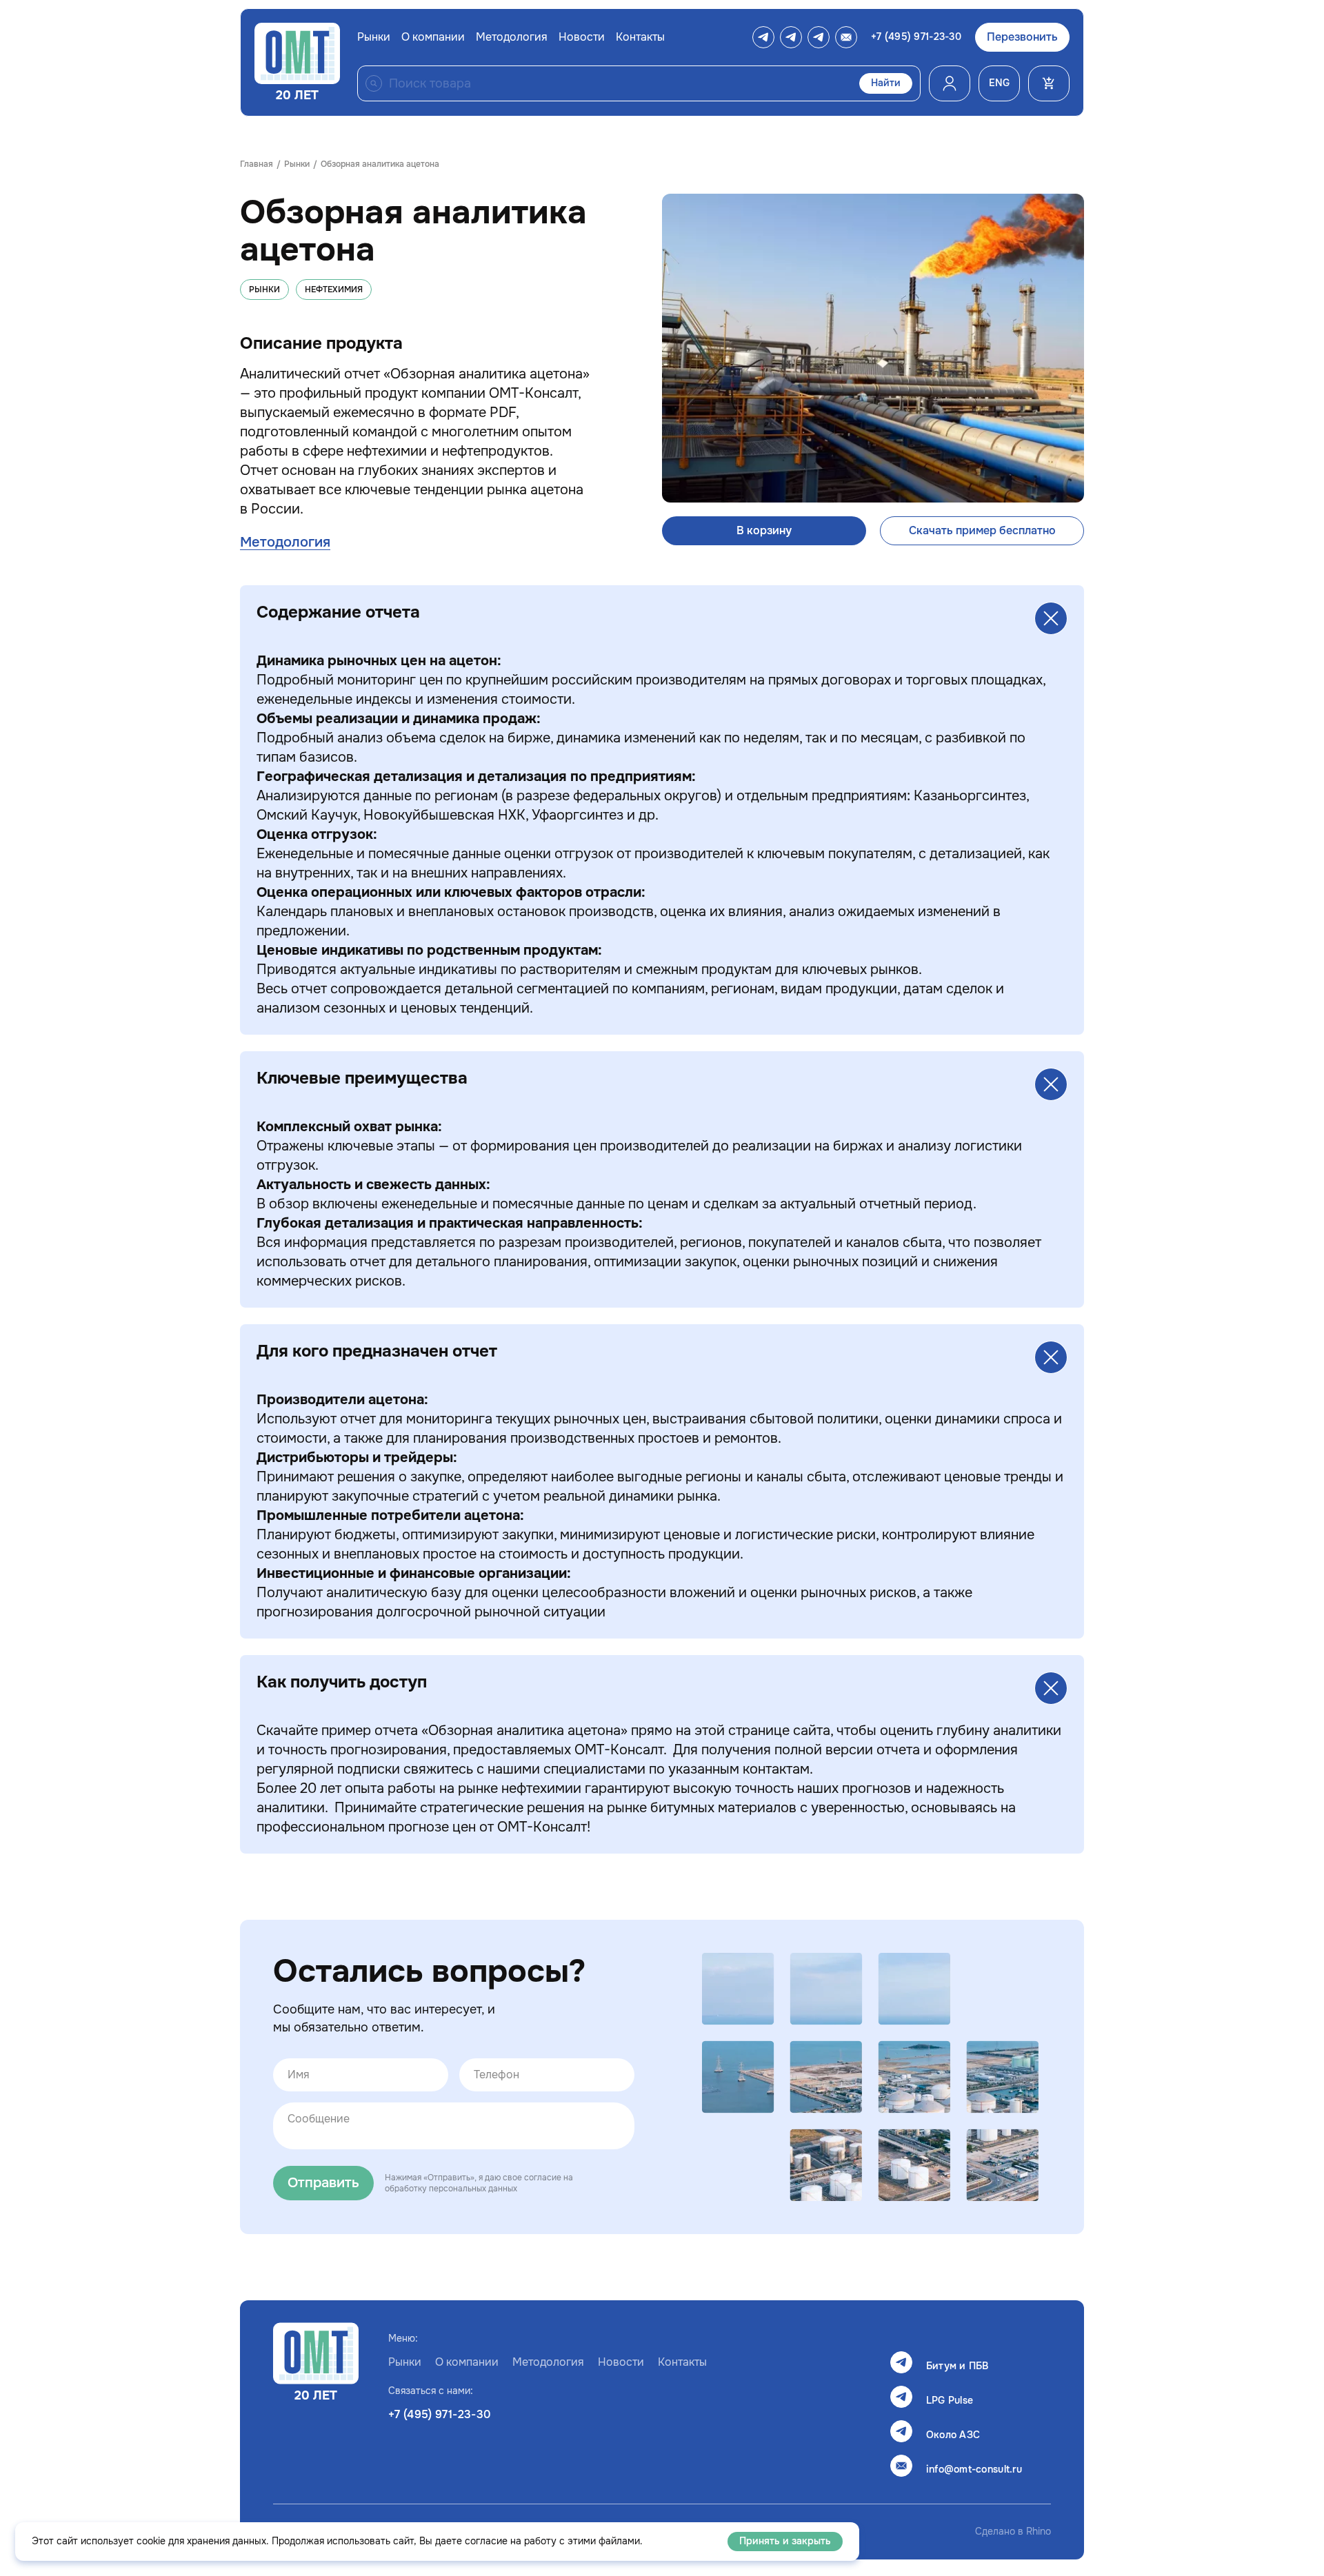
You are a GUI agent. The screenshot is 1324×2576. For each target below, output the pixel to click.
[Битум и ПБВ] (763, 37)
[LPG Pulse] (791, 37)
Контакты (640, 37)
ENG (999, 83)
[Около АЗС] (819, 37)
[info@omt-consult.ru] (846, 37)
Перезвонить (1022, 37)
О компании (433, 37)
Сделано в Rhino (1013, 2532)
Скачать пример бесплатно (982, 531)
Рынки (374, 37)
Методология (512, 37)
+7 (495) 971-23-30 (916, 37)
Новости (582, 37)
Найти (886, 83)
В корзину (764, 531)
